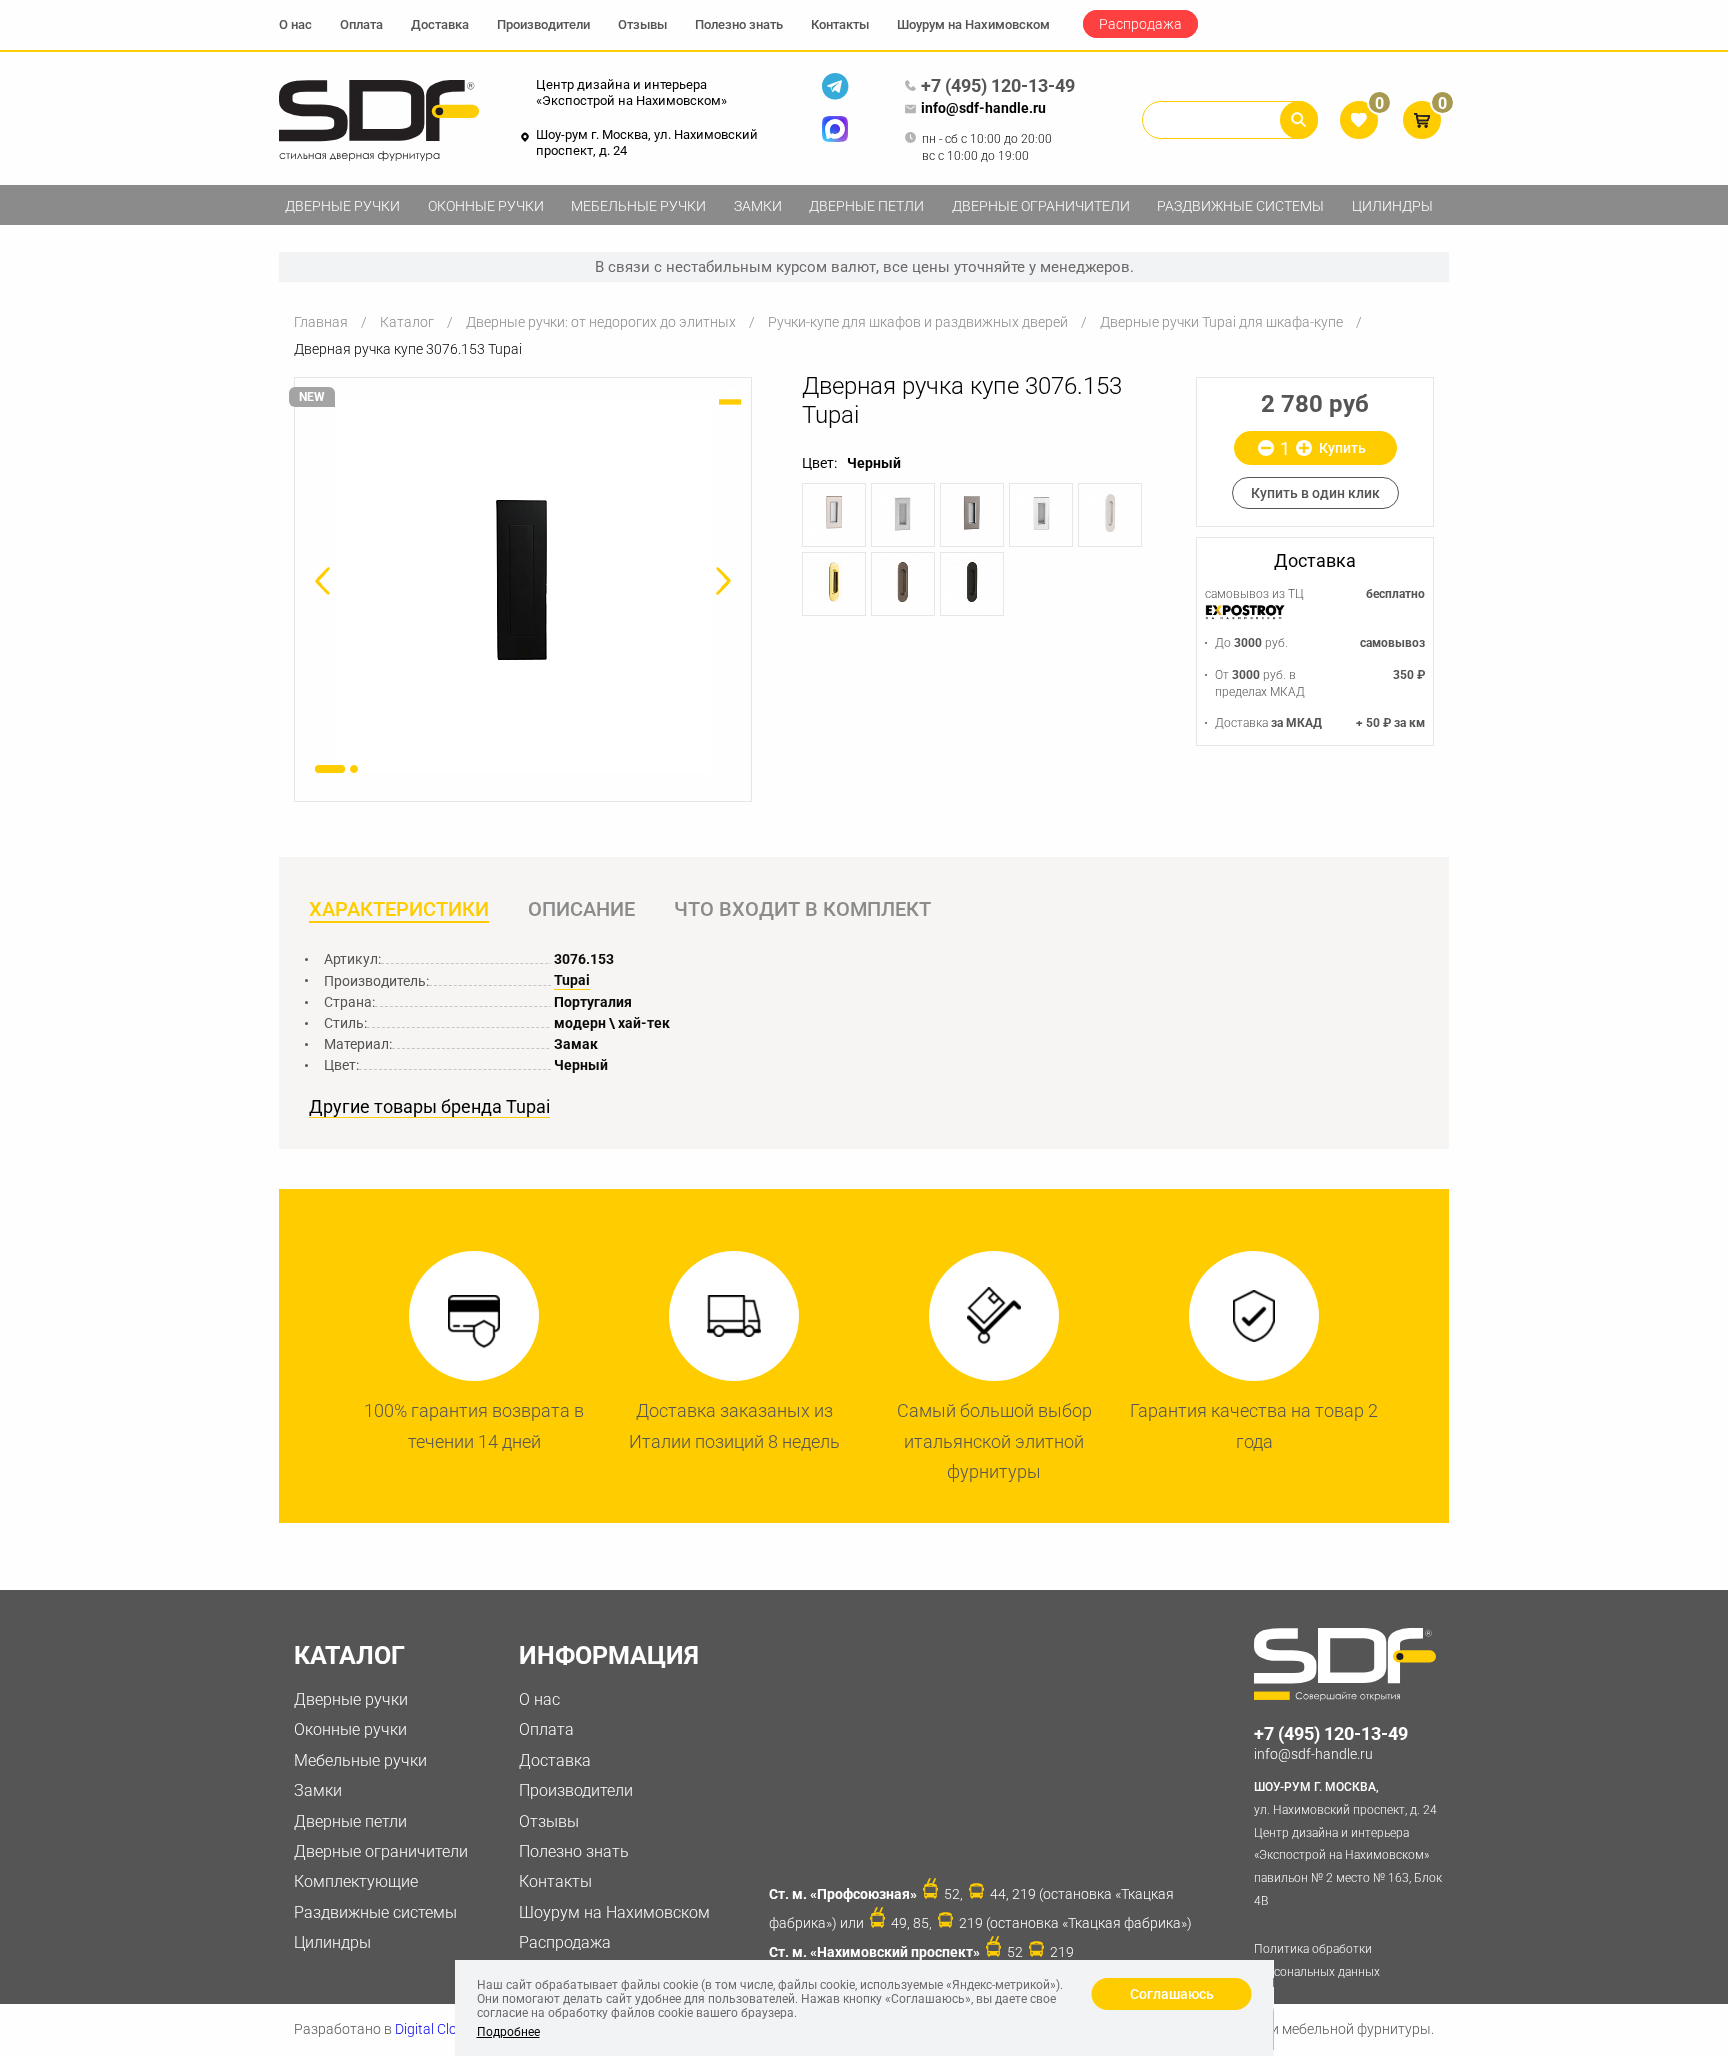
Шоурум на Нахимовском (973, 24)
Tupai (572, 980)
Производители (543, 24)
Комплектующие (356, 1881)
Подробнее (508, 2032)
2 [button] (354, 769)
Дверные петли (866, 206)
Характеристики (399, 909)
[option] (523, 585)
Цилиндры (1392, 206)
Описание (581, 909)
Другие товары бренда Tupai (429, 1107)
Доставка (440, 24)
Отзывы (642, 24)
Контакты (840, 24)
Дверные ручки (342, 206)
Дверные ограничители (1041, 206)
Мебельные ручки (638, 206)
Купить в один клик (1315, 493)
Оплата (361, 24)
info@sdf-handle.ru (983, 108)
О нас (295, 24)
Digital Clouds (437, 2029)
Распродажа (1140, 24)
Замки (758, 206)
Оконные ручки (486, 206)
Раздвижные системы (1240, 206)
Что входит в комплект (802, 909)
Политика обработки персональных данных (1317, 1960)
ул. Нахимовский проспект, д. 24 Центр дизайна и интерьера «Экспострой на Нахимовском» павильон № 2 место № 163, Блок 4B (1348, 1844)
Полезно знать (739, 24)
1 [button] (330, 769)
